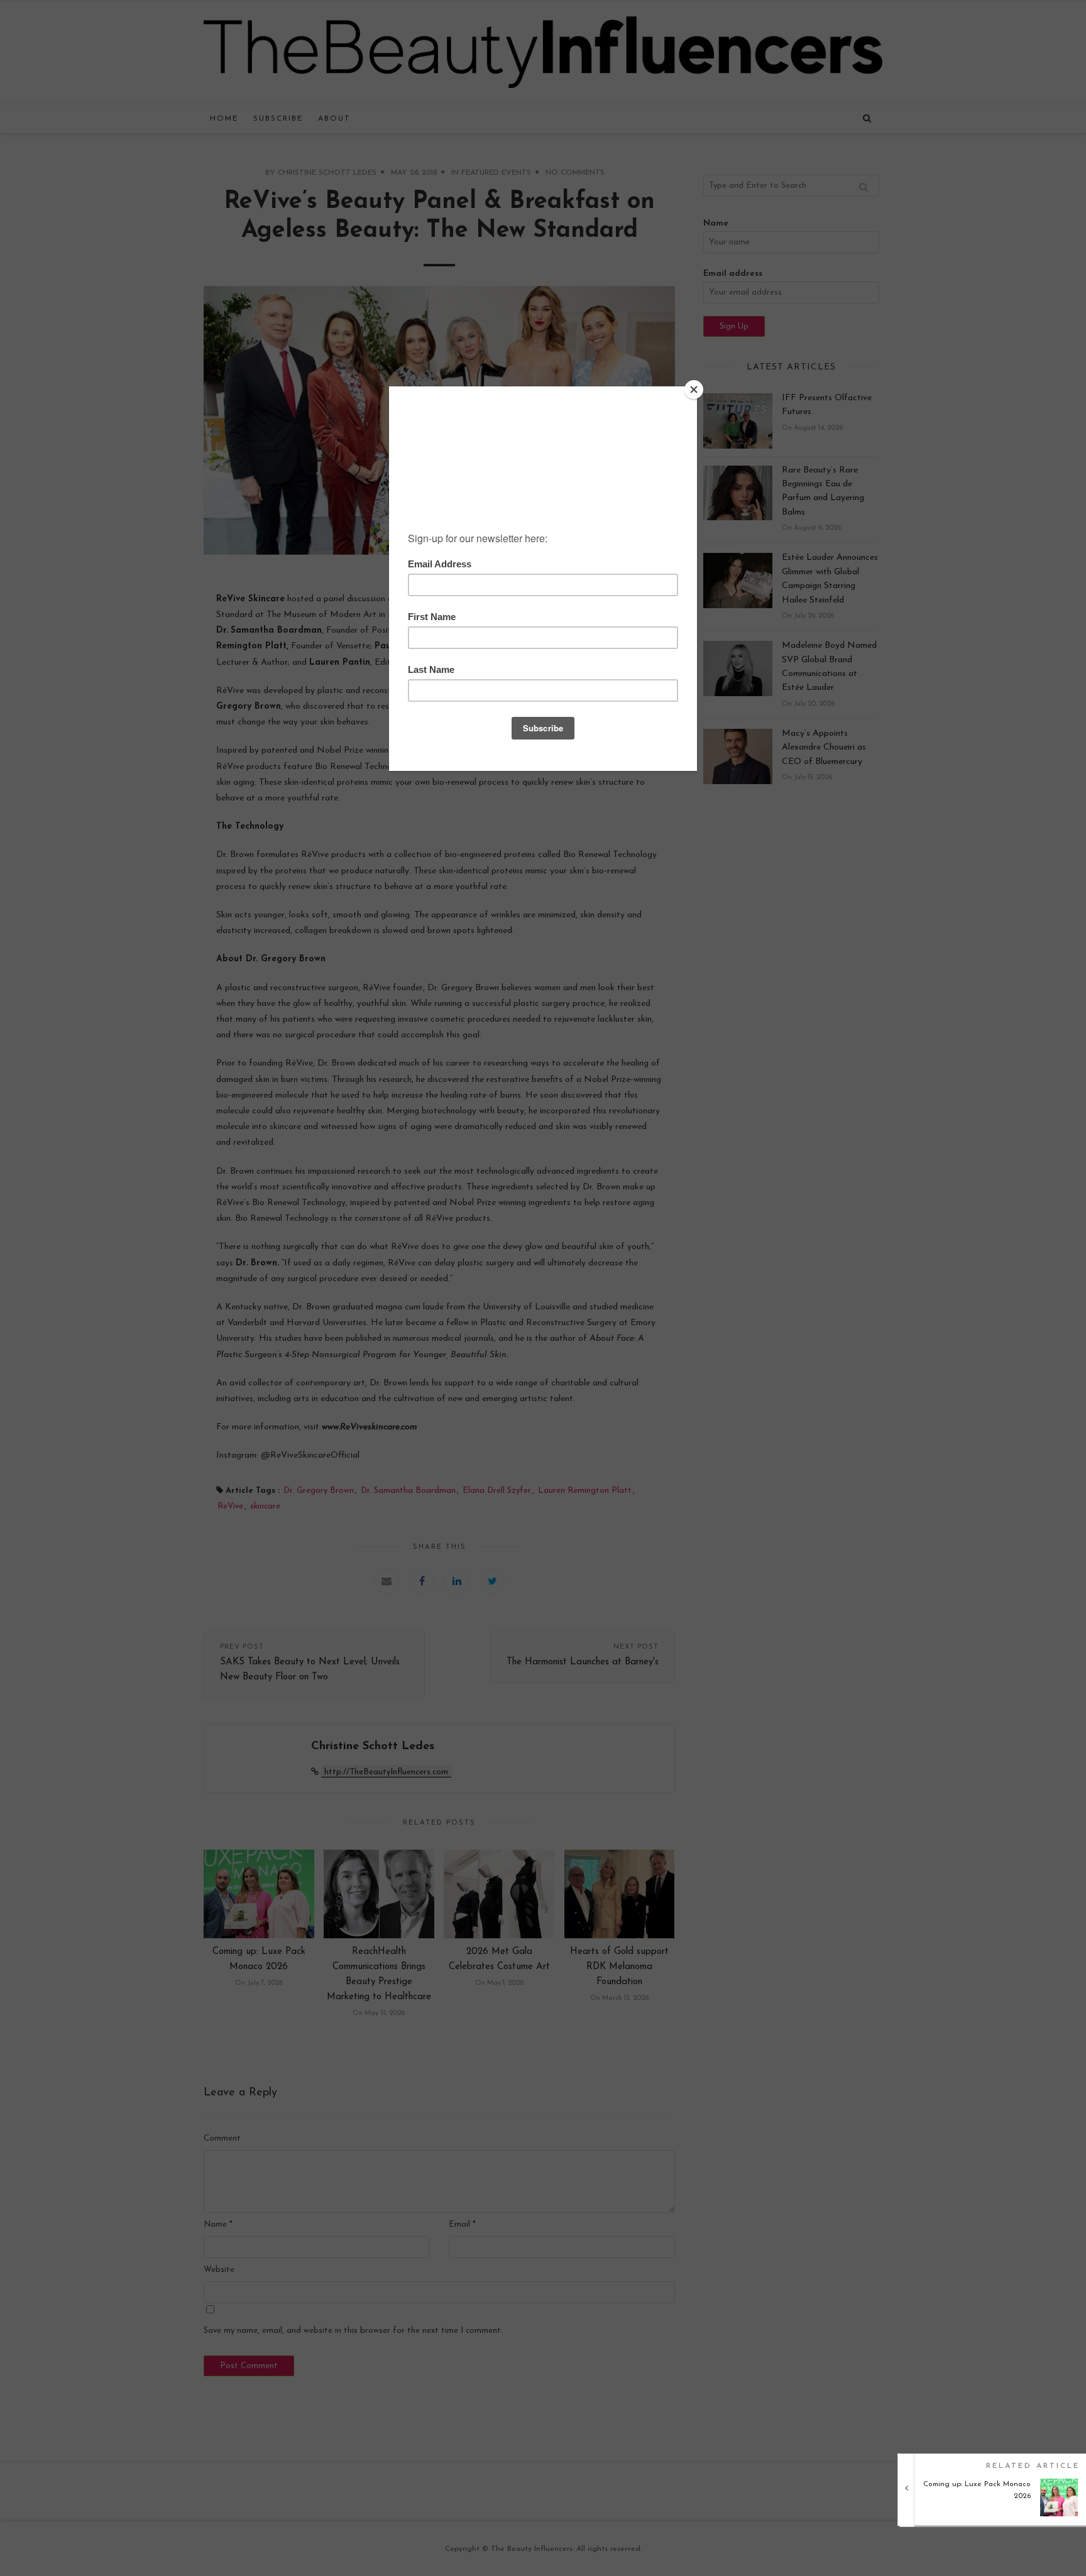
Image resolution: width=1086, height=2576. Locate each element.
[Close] (694, 390)
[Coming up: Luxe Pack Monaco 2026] (996, 2514)
